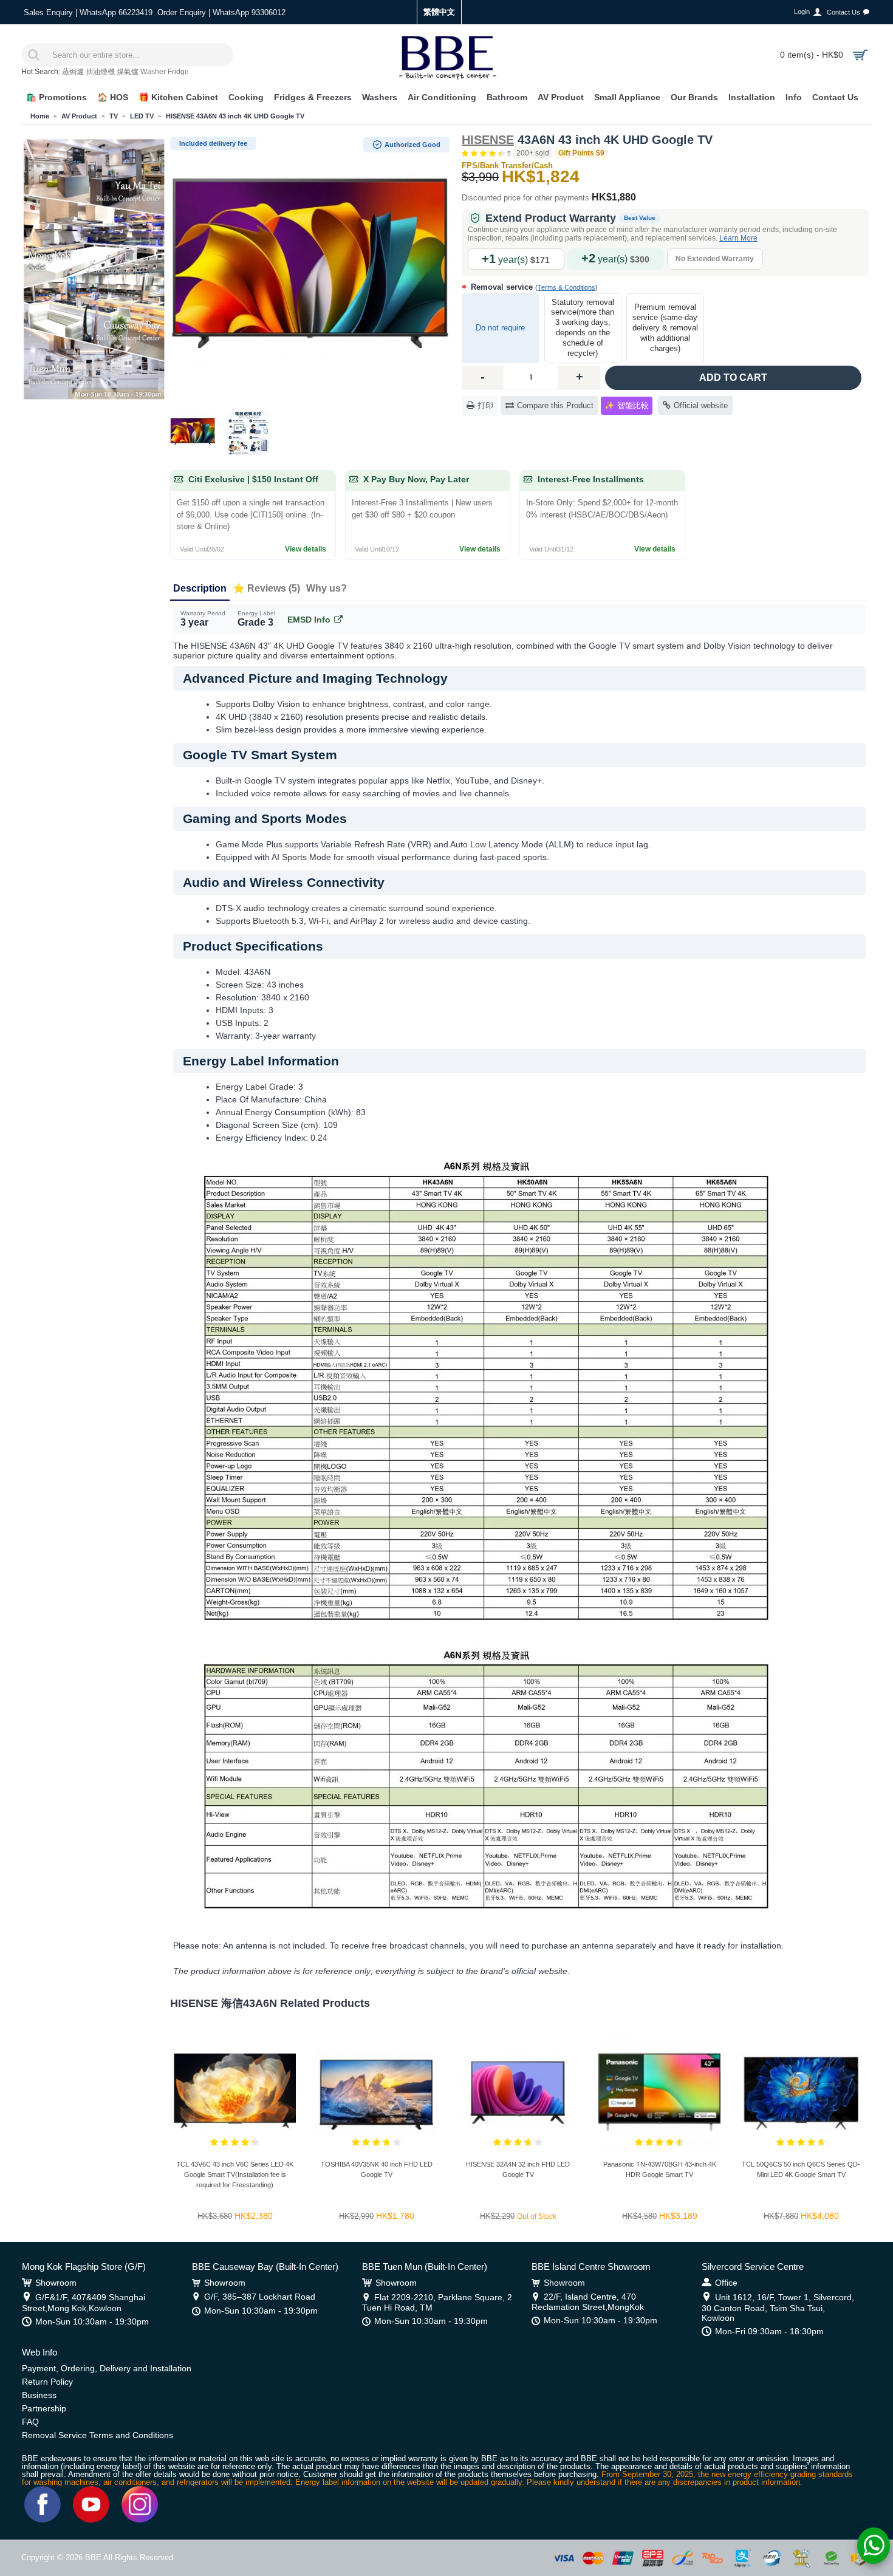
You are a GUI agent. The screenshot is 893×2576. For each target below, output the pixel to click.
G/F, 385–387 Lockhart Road (260, 2297)
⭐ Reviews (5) (266, 588)
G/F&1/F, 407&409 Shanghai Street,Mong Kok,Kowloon (84, 2303)
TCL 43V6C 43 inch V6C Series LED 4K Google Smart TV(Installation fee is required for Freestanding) (235, 2175)
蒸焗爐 (73, 72)
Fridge (178, 72)
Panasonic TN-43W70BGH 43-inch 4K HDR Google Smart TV (660, 2169)
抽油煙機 (100, 72)
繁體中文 (439, 12)
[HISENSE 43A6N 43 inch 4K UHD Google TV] (310, 270)
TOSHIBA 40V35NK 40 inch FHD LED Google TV (377, 2169)
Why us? (327, 588)
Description (200, 588)
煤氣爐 (128, 72)
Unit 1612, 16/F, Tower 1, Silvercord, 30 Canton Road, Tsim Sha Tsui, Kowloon (778, 2308)
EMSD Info (309, 620)
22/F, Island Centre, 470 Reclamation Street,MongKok (588, 2302)
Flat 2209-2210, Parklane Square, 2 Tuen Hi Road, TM (437, 2302)
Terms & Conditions (566, 287)
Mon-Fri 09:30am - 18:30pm (769, 2331)
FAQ (30, 2422)
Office (726, 2283)
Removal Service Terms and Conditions (98, 2435)
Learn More (738, 238)
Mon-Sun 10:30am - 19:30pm (92, 2321)
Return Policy (47, 2382)
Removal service (533, 287)
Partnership (44, 2408)
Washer (153, 72)
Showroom (56, 2283)
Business (39, 2395)
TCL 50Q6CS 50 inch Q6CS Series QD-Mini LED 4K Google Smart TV (801, 2169)
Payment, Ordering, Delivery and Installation (107, 2368)
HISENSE (488, 140)
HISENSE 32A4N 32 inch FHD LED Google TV (518, 2169)
